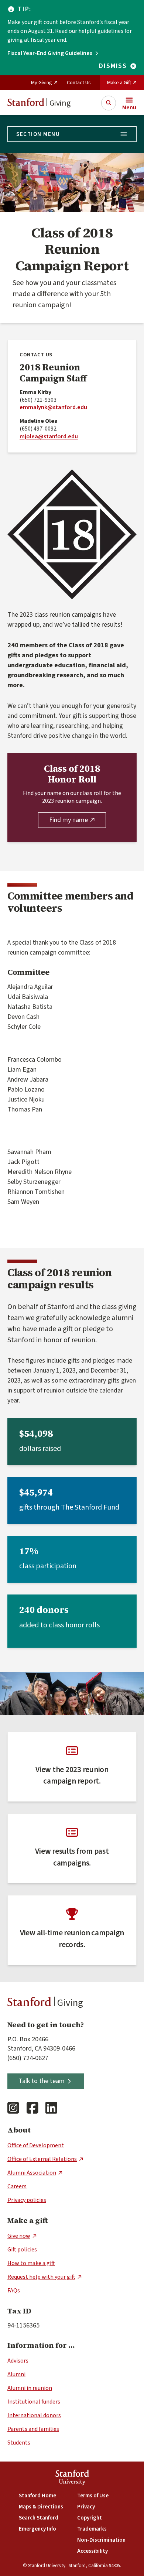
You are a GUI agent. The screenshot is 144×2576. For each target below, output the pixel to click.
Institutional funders (34, 2402)
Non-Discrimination (101, 2540)
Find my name (68, 820)
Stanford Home (37, 2496)
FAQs (14, 2291)
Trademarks (92, 2529)
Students (19, 2443)
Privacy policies (27, 2200)
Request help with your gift (41, 2277)
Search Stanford (39, 2518)
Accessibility (92, 2551)
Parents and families (33, 2429)
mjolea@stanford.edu (49, 436)
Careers (17, 2186)
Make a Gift (119, 83)
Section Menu (38, 134)
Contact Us (79, 83)
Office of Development (36, 2145)
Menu (129, 107)
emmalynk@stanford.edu (53, 407)
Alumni (16, 2374)
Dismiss (113, 66)
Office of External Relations (42, 2159)
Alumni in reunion (30, 2388)
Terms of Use (93, 2496)
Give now (19, 2236)
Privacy (86, 2507)
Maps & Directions (41, 2507)
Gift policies (22, 2250)
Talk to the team (42, 2081)
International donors (34, 2415)
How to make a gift (31, 2263)
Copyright (90, 2518)
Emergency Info (37, 2529)
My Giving (42, 83)
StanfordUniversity (72, 2478)
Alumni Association (32, 2173)
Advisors (18, 2361)
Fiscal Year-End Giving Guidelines (50, 53)
